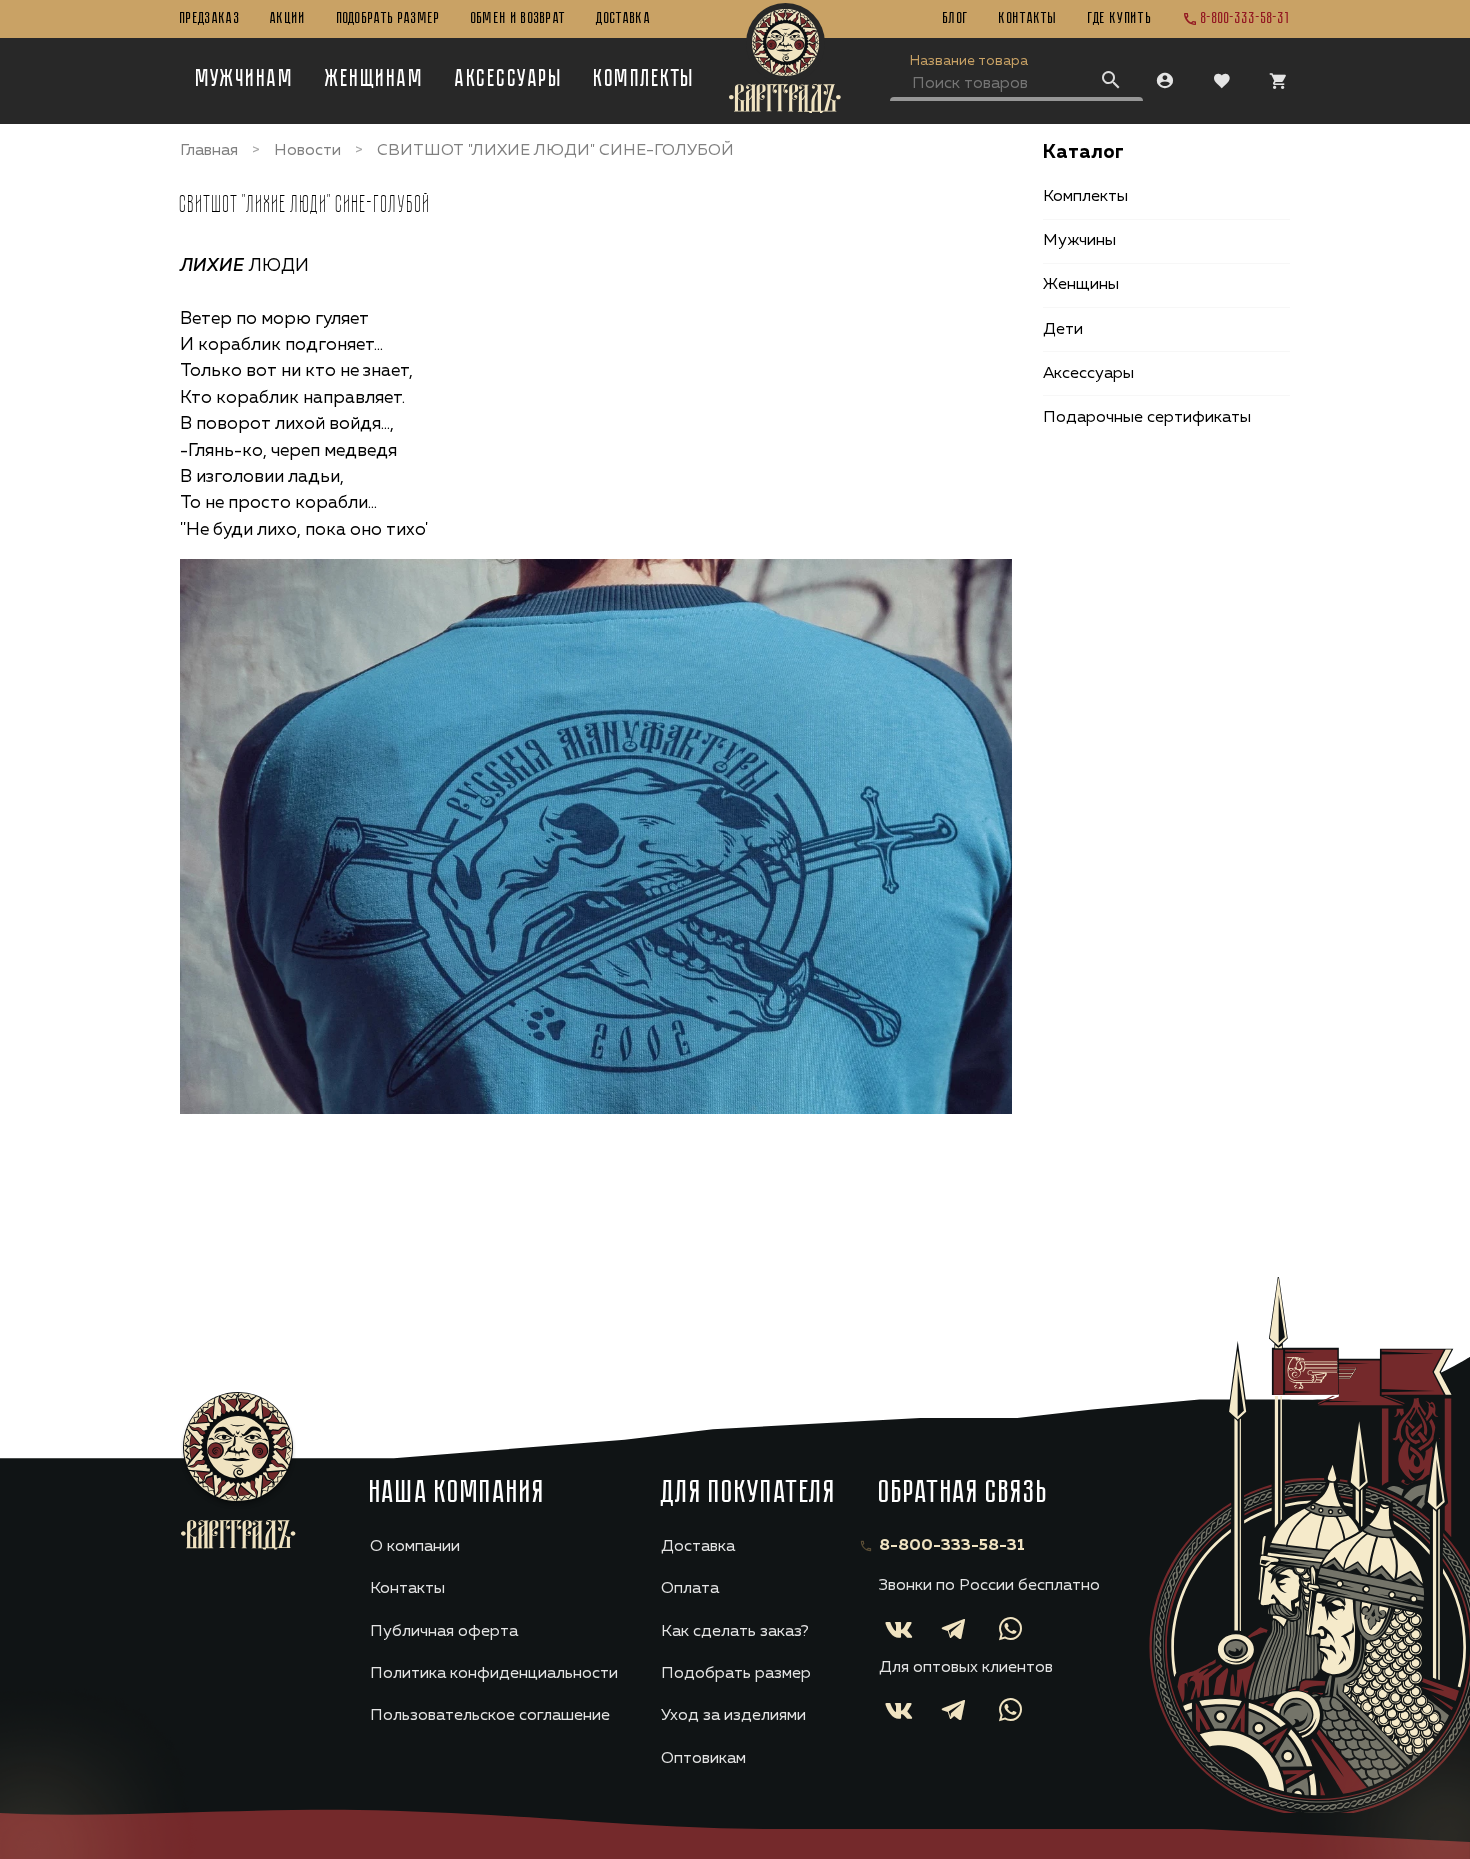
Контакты (1028, 19)
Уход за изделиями (733, 1716)
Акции (288, 19)
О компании (415, 1547)
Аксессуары (509, 80)
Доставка (623, 19)
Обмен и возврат (519, 19)
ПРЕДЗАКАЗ (210, 19)
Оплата (690, 1589)
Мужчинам (245, 80)
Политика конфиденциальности (494, 1674)
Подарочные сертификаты (1147, 418)
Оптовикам (703, 1759)
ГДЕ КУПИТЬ (1120, 19)
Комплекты (644, 80)
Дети (1063, 330)
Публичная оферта (444, 1632)
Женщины (1081, 285)
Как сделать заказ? (735, 1632)
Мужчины (1079, 241)
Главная (209, 151)
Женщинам (374, 80)
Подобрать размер (389, 19)
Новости (307, 151)
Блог (956, 19)
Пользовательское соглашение (490, 1716)
